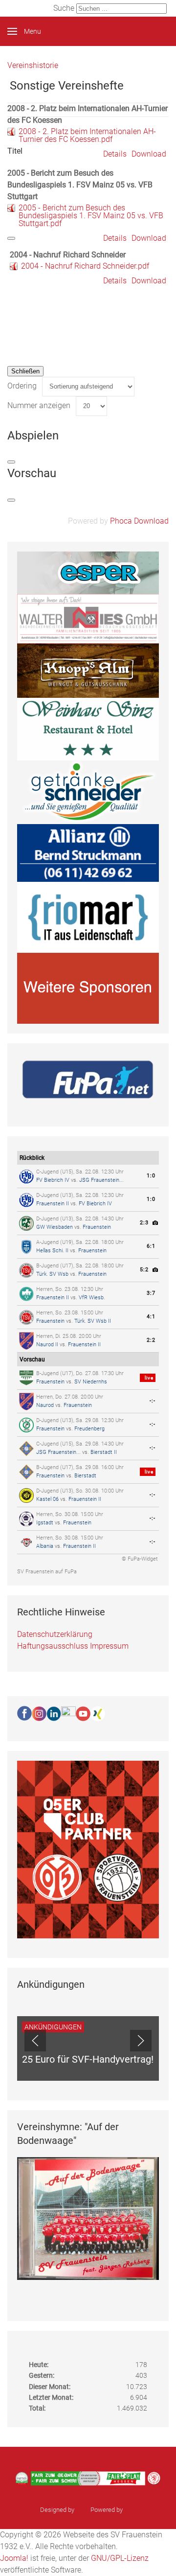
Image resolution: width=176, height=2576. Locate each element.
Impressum (109, 1646)
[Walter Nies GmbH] (88, 618)
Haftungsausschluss (53, 1646)
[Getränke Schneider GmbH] (88, 792)
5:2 (144, 1270)
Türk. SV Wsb (52, 1274)
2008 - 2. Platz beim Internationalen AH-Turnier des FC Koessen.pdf (87, 135)
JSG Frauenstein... (101, 1180)
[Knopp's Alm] (88, 670)
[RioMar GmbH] (88, 917)
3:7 (151, 1293)
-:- (153, 1401)
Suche (64, 8)
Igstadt (45, 1523)
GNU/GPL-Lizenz (120, 2558)
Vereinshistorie (33, 65)
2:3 (144, 1223)
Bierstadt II (104, 1452)
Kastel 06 (47, 1499)
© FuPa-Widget (140, 1559)
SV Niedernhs (91, 1382)
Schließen (25, 371)
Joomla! (14, 2558)
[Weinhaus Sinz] (88, 728)
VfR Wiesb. (92, 1298)
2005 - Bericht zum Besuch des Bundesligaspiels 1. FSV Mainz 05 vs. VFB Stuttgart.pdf (91, 216)
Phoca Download (139, 521)
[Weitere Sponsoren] (88, 988)
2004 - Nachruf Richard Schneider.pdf (85, 266)
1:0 (151, 1176)
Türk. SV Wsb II (93, 1321)
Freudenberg (89, 1429)
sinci (82, 2510)
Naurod (45, 1405)
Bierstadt (85, 1476)
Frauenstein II (53, 1204)
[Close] (11, 462)
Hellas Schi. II (52, 1251)
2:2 (151, 1340)
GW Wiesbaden (55, 1227)
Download (149, 154)
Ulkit (130, 2510)
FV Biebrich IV (53, 1180)
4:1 (151, 1317)
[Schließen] (11, 238)
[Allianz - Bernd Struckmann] (88, 852)
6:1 (151, 1246)
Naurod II (47, 1345)
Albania (45, 1546)
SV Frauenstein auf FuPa (47, 1572)
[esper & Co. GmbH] (88, 572)
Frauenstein (97, 1227)
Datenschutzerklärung (55, 1634)
